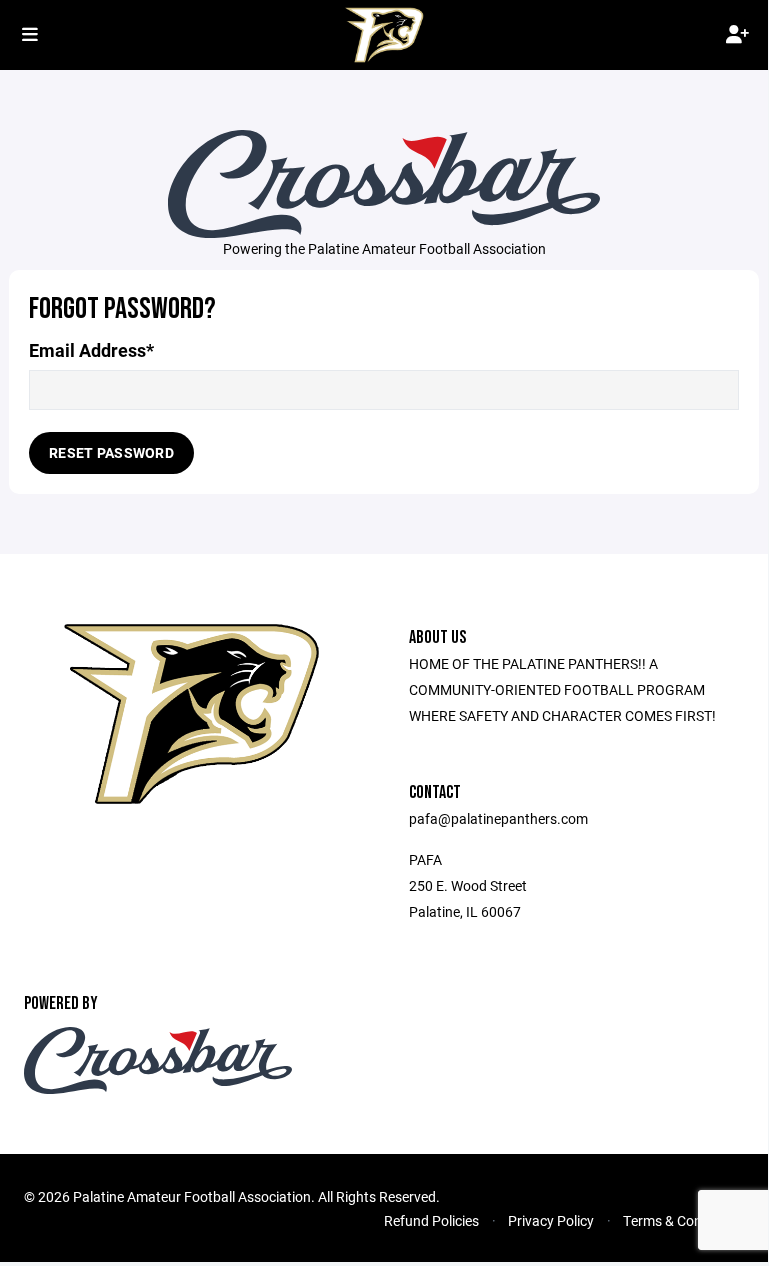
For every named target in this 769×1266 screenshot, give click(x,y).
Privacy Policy (551, 1220)
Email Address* (91, 350)
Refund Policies (431, 1220)
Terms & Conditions (683, 1220)
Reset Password (111, 452)
